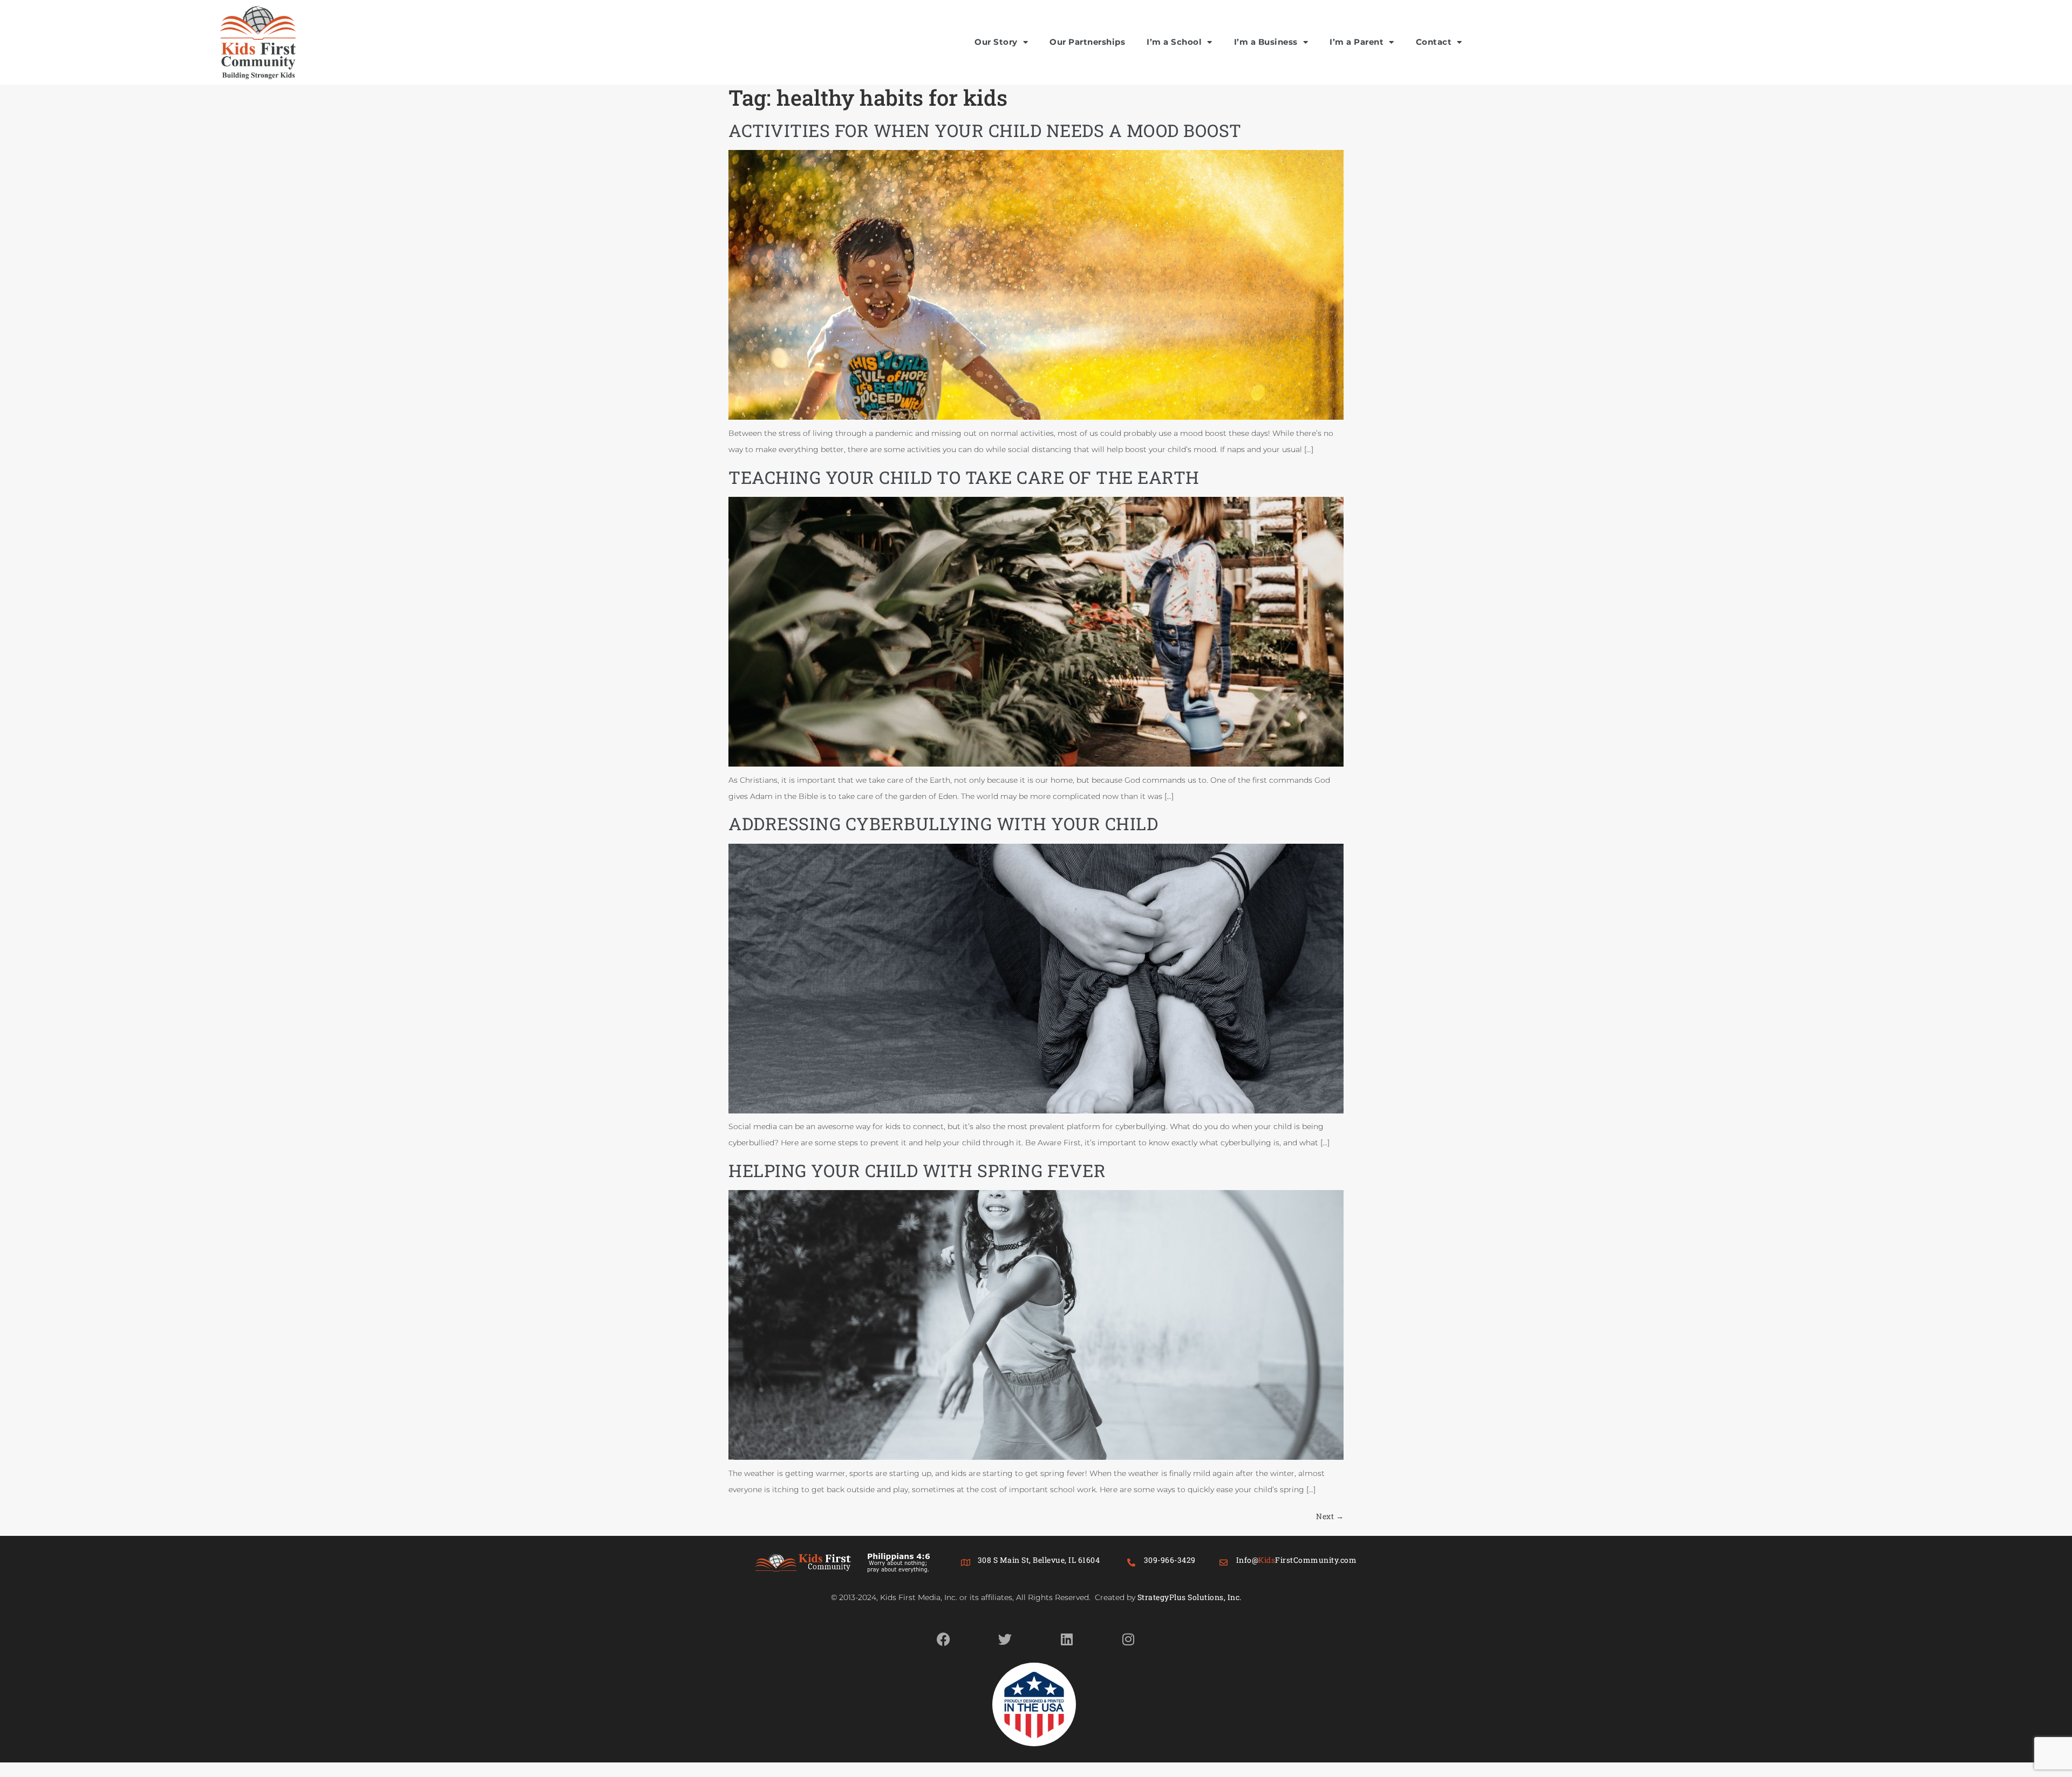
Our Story (996, 42)
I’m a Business (1266, 42)
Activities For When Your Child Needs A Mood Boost (985, 130)
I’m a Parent (1357, 42)
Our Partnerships (1087, 42)
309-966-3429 (1170, 1560)
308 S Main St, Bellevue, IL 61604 (1039, 1560)
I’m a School (1174, 42)
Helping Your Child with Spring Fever (917, 1170)
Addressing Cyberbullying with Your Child (943, 823)
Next (1330, 1516)
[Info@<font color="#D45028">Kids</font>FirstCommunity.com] (1224, 1563)
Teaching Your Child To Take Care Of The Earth (964, 477)
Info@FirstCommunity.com (1297, 1560)
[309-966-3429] (1132, 1563)
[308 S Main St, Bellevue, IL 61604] (966, 1563)
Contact (1434, 42)
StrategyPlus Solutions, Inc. (1190, 1597)
